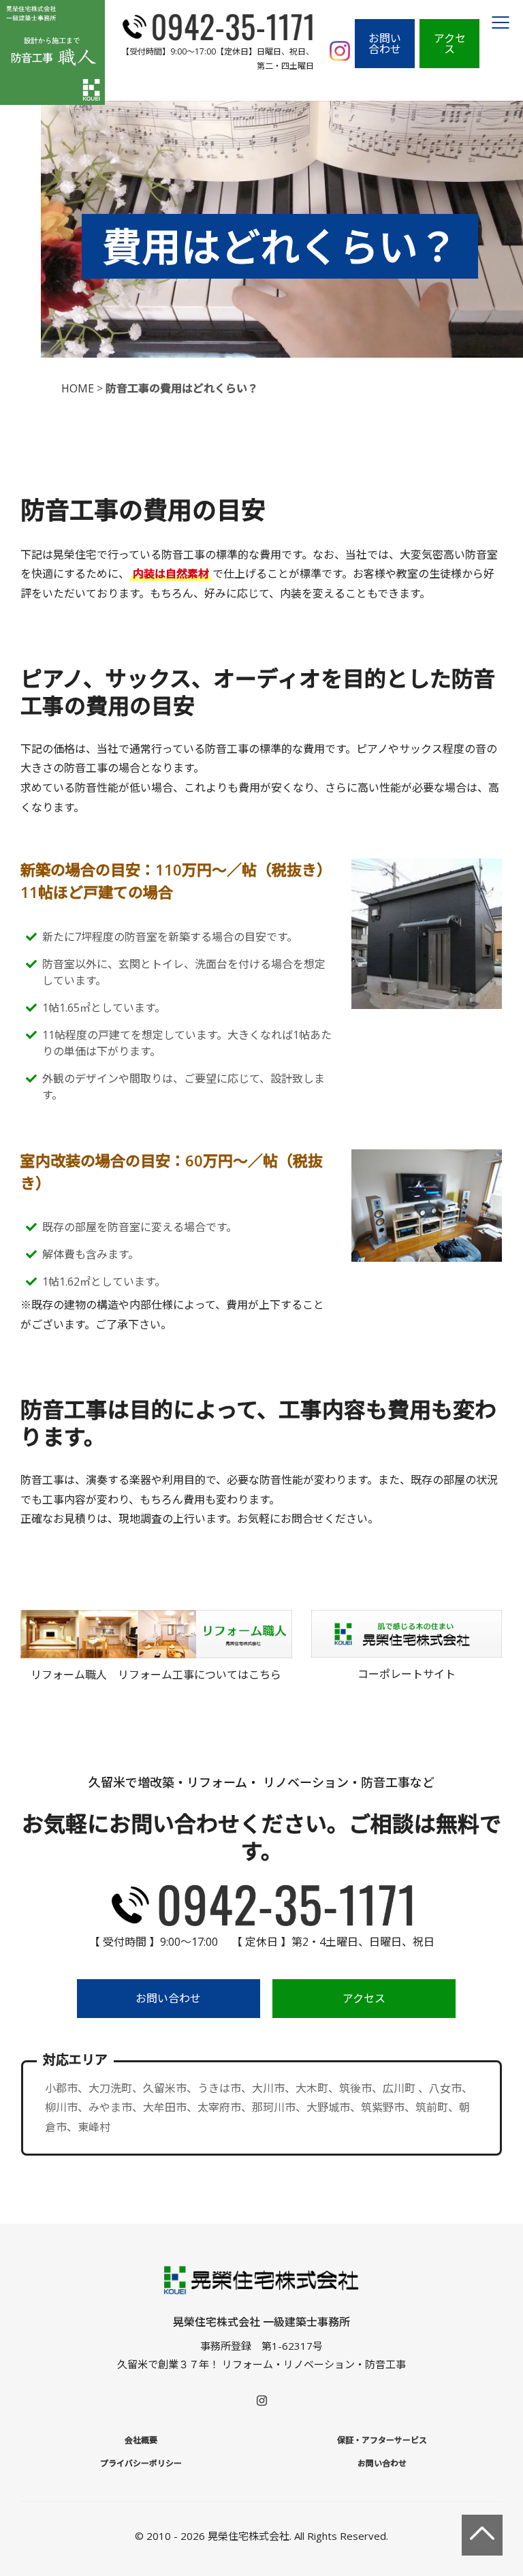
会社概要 (141, 2440)
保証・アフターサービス (382, 2440)
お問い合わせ (385, 44)
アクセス (450, 44)
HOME (78, 388)
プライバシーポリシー (141, 2463)
